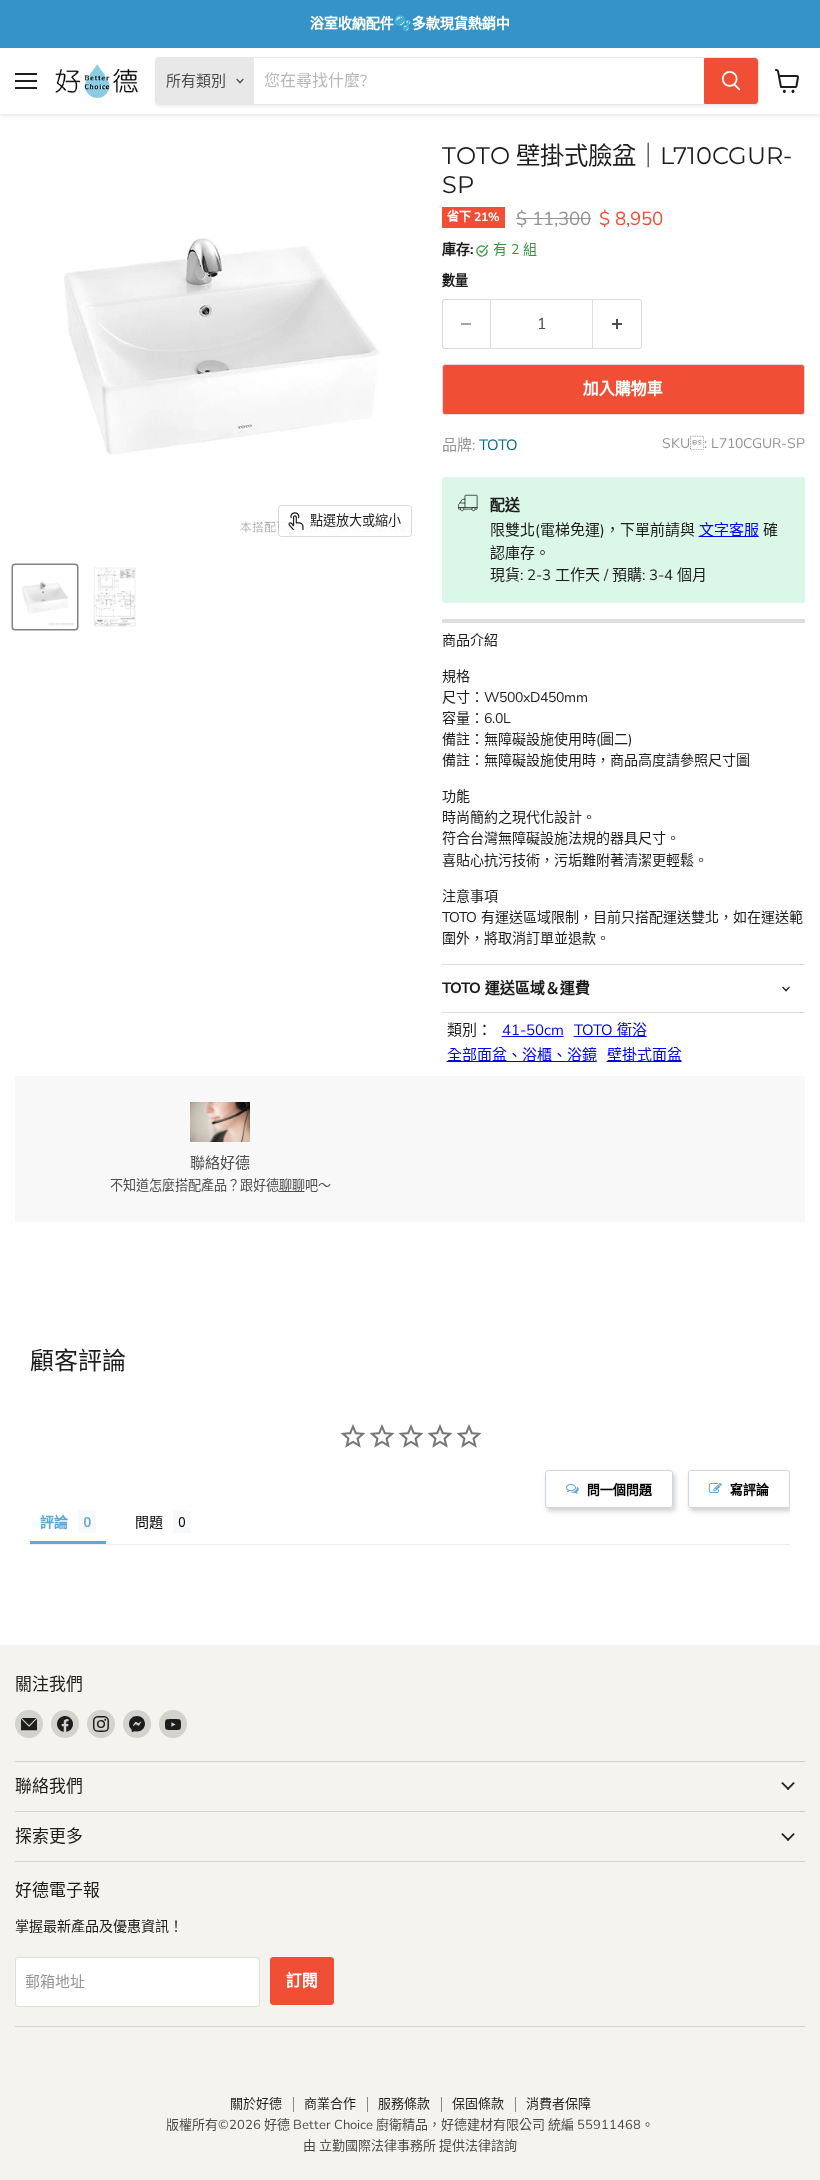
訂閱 (302, 1981)
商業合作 (330, 2104)
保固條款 (478, 2104)
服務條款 (404, 2104)
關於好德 (256, 2104)
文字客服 (729, 530)
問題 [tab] (149, 1521)
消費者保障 (558, 2104)
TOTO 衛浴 (610, 1030)
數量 (455, 281)
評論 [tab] (54, 1521)
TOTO (498, 445)
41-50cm (533, 1030)
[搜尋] (731, 81)
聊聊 (292, 1186)
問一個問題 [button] (619, 1489)
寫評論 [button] (749, 1489)
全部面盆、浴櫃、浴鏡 (522, 1055)
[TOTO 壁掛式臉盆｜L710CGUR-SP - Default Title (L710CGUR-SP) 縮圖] (45, 597)
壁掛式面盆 (644, 1055)
